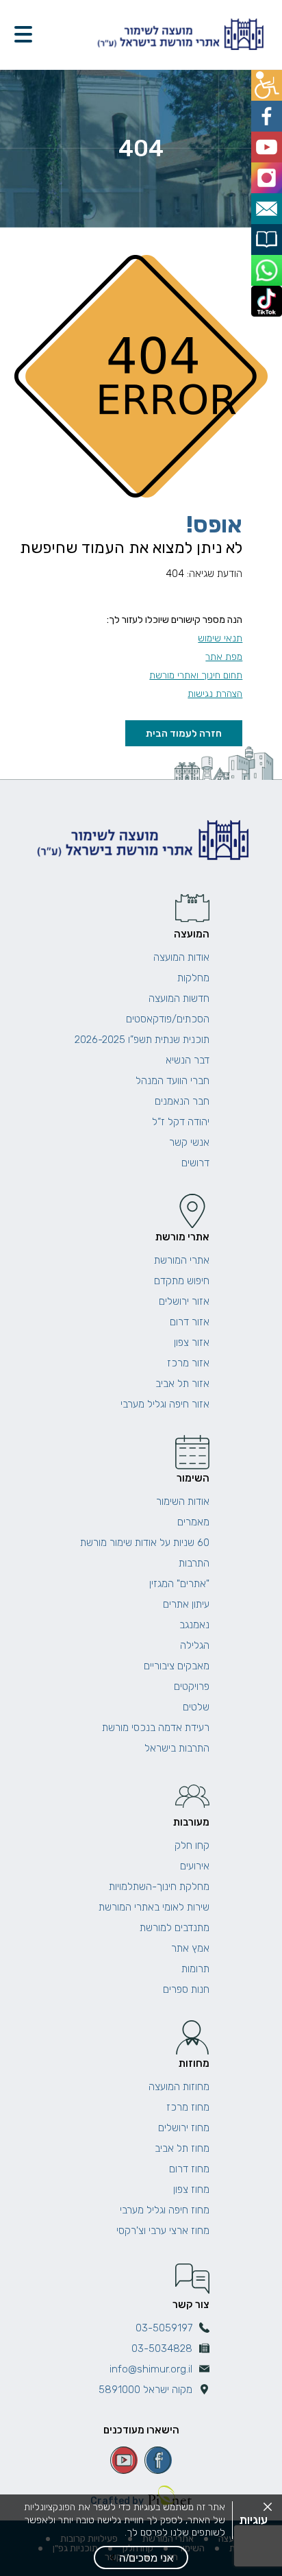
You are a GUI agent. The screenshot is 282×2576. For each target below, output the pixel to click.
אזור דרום (190, 1322)
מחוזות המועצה (179, 2087)
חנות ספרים (186, 1989)
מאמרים (193, 1522)
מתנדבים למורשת (175, 1928)
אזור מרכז (188, 1363)
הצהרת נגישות (215, 694)
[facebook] (158, 2460)
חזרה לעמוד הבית (184, 733)
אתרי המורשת (182, 1260)
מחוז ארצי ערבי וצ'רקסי (163, 2231)
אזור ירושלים (184, 1301)
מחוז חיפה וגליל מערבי (165, 2210)
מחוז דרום (189, 2169)
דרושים (195, 1163)
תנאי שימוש (220, 638)
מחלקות (193, 978)
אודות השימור (183, 1501)
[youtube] (124, 2460)
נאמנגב (194, 1625)
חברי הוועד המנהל (172, 1081)
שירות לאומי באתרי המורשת (154, 1907)
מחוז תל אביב (182, 2148)
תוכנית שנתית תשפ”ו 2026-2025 (142, 1040)
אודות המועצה (181, 957)
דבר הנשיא (188, 1060)
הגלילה (195, 1645)
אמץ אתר (190, 1948)
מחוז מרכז (188, 2107)
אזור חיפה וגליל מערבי (165, 1404)
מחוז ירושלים (184, 2128)
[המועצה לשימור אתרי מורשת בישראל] (179, 35)
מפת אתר (224, 657)
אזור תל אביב (182, 1384)
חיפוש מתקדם (182, 1281)
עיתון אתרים (186, 1604)
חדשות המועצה (179, 998)
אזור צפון (192, 1342)
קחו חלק (192, 1845)
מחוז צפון (191, 2189)
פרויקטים (192, 1686)
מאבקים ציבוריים (177, 1666)
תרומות (195, 1969)
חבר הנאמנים (182, 1101)
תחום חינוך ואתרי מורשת (196, 675)
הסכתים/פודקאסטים (168, 1019)
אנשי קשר (189, 1142)
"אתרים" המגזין (179, 1584)
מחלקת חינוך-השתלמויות (159, 1887)
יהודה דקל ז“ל (181, 1122)
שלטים (196, 1707)
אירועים (195, 1866)
